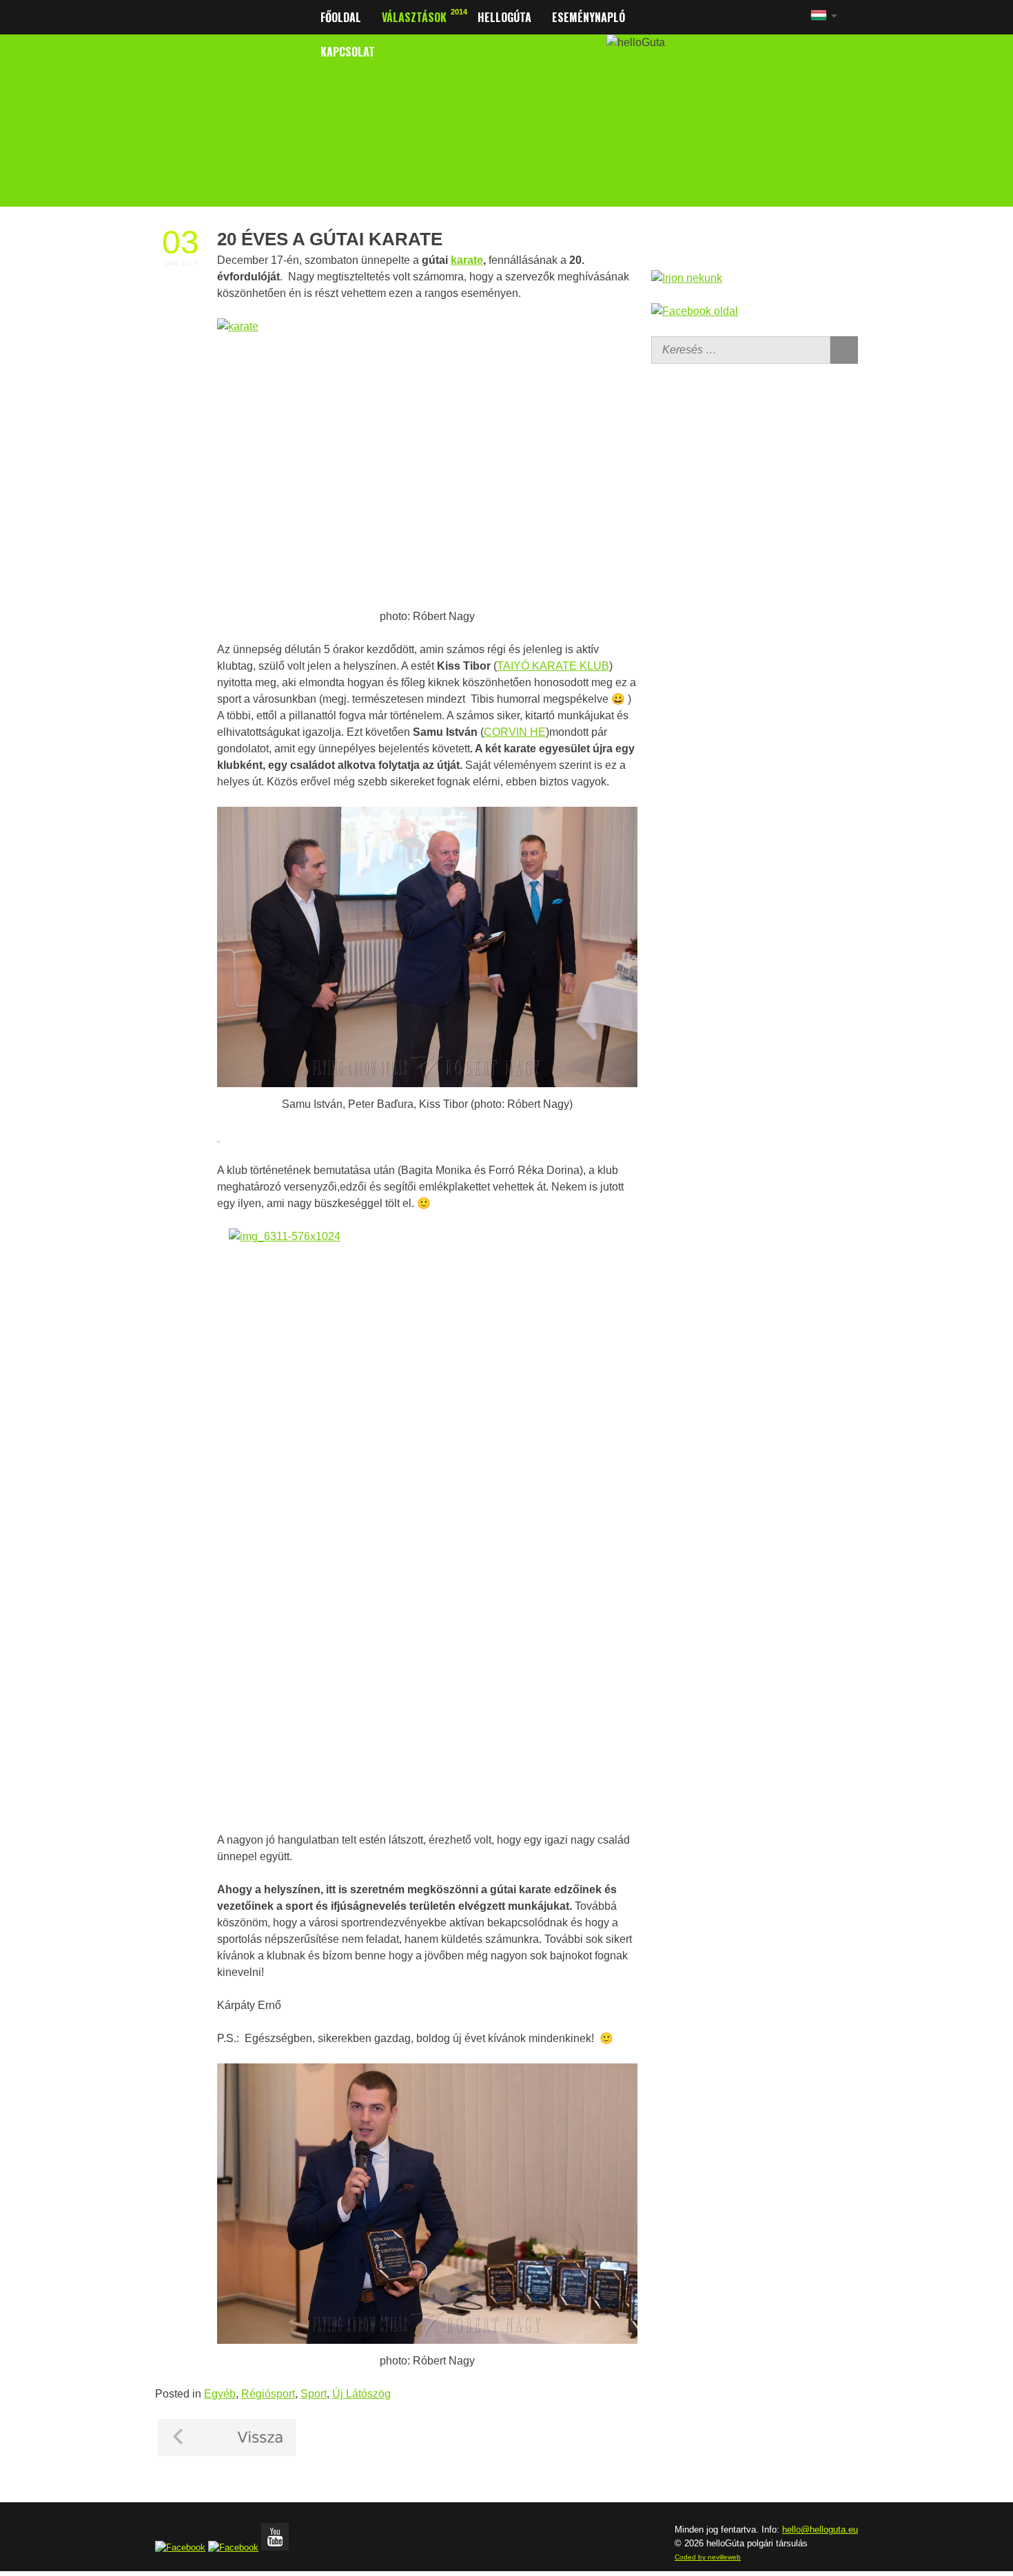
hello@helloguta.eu (820, 2529)
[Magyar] (819, 20)
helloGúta (504, 17)
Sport (314, 2394)
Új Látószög (361, 2394)
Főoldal (341, 17)
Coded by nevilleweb (708, 2557)
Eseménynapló (589, 17)
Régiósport (268, 2394)
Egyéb (220, 2394)
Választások (414, 17)
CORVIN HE (515, 732)
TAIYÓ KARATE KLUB (553, 666)
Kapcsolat (348, 52)
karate (467, 260)
